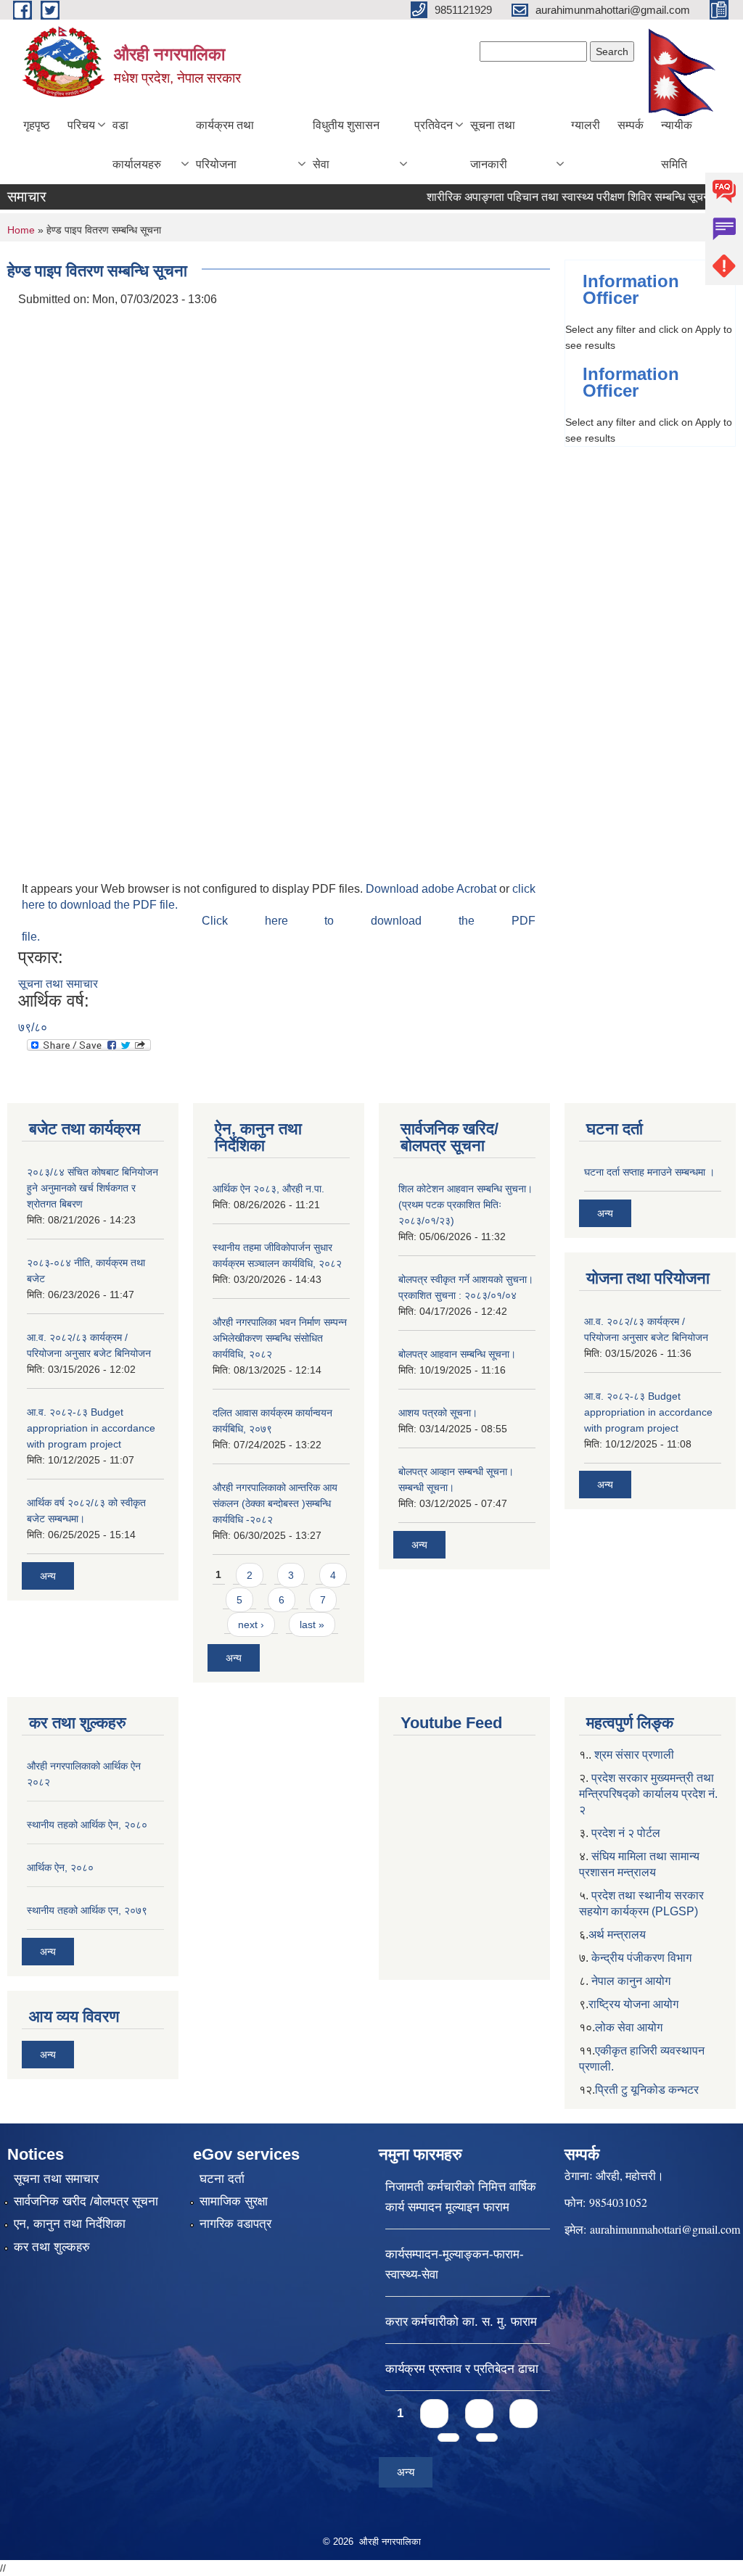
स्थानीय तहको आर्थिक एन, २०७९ (87, 1910)
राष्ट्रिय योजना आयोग (633, 2004)
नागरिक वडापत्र (235, 2224)
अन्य (48, 1576)
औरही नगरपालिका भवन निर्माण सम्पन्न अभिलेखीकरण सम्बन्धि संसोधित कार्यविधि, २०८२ (280, 1338)
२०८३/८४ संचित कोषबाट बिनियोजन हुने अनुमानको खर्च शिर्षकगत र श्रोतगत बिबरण (93, 1188)
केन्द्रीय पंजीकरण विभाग (641, 1958)
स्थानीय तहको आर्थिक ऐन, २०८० (87, 1825)
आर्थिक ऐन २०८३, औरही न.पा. (268, 1189)
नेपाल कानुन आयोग (631, 1981)
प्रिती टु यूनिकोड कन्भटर (647, 2090)
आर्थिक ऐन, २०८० (60, 1867)
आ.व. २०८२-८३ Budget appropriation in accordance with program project (91, 1428)
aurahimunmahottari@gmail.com (665, 2229)
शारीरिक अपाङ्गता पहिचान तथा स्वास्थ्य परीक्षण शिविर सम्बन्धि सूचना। (551, 197)
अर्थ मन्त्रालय (617, 1935)
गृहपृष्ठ (37, 125)
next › (251, 1625)
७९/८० (33, 1027)
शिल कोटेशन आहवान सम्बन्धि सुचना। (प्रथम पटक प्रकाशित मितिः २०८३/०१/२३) (465, 1205)
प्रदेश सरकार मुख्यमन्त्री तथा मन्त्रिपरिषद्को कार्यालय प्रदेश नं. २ (648, 1794)
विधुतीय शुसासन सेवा (346, 145)
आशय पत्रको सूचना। (438, 1413)
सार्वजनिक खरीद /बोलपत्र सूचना (86, 2201)
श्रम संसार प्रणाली (634, 1755)
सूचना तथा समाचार (58, 984)
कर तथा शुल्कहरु (52, 2247)
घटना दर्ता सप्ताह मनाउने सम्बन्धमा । (649, 1172)
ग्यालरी (586, 125)
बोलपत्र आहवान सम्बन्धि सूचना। (457, 1354)
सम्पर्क (631, 125)
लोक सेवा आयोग (629, 2027)
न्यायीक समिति (677, 145)
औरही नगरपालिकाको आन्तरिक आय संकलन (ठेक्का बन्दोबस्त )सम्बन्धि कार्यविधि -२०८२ (275, 1503)
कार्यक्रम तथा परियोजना (225, 145)
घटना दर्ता (222, 2179)
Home (21, 230)
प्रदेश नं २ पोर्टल (626, 1833)
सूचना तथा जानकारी (493, 145)
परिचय (81, 125)
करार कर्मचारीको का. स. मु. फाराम (461, 2322)
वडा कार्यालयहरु (137, 145)
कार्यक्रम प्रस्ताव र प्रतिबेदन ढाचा (462, 2369)
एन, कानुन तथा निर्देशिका (70, 2224)
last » (312, 1625)
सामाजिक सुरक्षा (234, 2201)
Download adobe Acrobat (432, 889)
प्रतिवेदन (434, 125)
